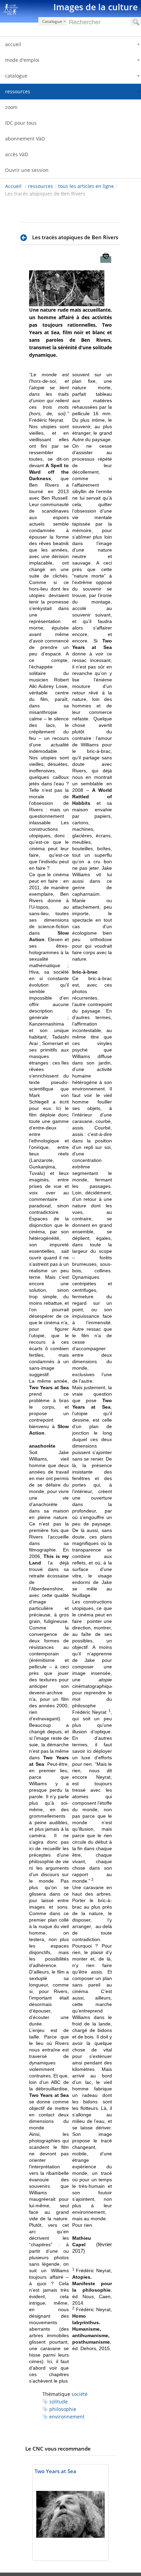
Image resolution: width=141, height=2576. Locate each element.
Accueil (13, 186)
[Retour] (25, 238)
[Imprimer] (106, 260)
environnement (67, 2417)
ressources (41, 186)
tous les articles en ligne (86, 186)
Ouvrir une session (27, 170)
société (80, 2394)
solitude (59, 2402)
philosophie (63, 2409)
